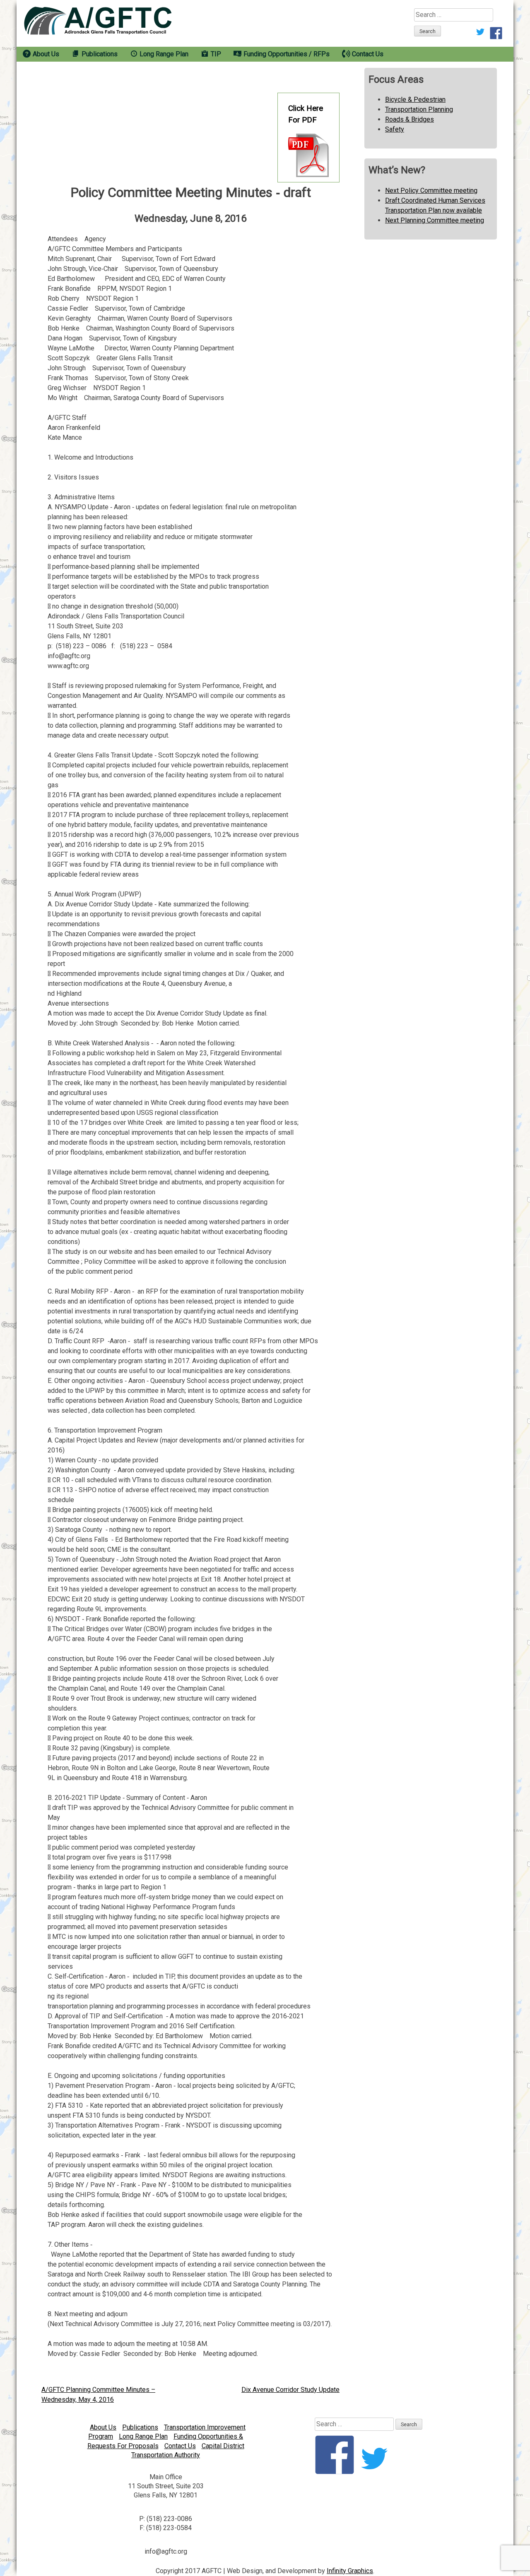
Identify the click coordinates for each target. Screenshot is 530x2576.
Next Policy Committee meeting (431, 191)
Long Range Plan (143, 2436)
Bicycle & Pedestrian (415, 99)
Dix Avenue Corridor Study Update (290, 2390)
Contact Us (180, 2446)
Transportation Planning (419, 109)
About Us (103, 2427)
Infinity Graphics (350, 2571)
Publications (140, 2427)
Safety (395, 129)
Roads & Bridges (410, 119)
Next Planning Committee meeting (435, 220)
